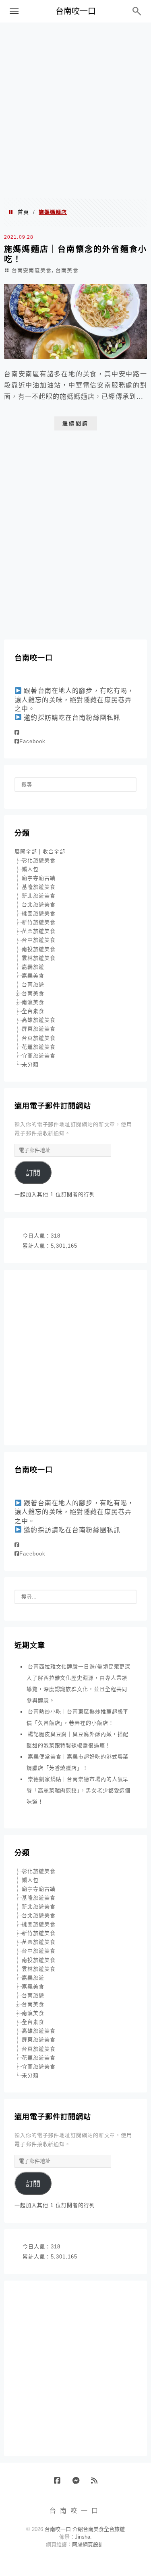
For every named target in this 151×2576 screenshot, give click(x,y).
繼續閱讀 (76, 423)
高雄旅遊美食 (39, 1020)
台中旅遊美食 (39, 940)
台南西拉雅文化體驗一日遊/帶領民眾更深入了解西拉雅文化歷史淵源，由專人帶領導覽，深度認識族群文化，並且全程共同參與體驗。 (79, 1684)
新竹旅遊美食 (39, 922)
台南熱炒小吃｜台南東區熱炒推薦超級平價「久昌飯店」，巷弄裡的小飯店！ (78, 1717)
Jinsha (83, 2537)
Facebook (32, 741)
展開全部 (26, 851)
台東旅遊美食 (39, 1038)
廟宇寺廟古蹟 (39, 878)
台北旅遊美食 (39, 905)
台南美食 (67, 270)
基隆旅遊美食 (39, 887)
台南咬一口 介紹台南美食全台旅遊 (85, 2529)
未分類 (30, 1065)
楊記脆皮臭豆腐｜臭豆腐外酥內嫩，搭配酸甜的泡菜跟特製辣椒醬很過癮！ (78, 1740)
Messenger (79, 2484)
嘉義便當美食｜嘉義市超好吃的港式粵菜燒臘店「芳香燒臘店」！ (78, 1762)
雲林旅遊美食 (39, 958)
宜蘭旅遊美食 (39, 1056)
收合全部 (54, 851)
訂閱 (33, 1173)
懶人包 (30, 869)
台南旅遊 (33, 985)
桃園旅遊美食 (39, 913)
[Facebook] (17, 733)
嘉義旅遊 (33, 967)
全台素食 (33, 1011)
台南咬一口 (76, 11)
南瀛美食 (33, 1002)
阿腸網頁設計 (88, 2544)
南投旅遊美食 (39, 949)
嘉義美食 (33, 976)
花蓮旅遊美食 (39, 1047)
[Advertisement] (75, 110)
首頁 (23, 212)
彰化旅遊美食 (39, 860)
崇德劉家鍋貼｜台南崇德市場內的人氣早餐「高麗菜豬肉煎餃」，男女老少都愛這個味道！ (79, 1790)
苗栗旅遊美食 (39, 931)
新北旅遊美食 (39, 896)
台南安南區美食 (32, 270)
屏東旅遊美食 (39, 1029)
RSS (97, 2484)
